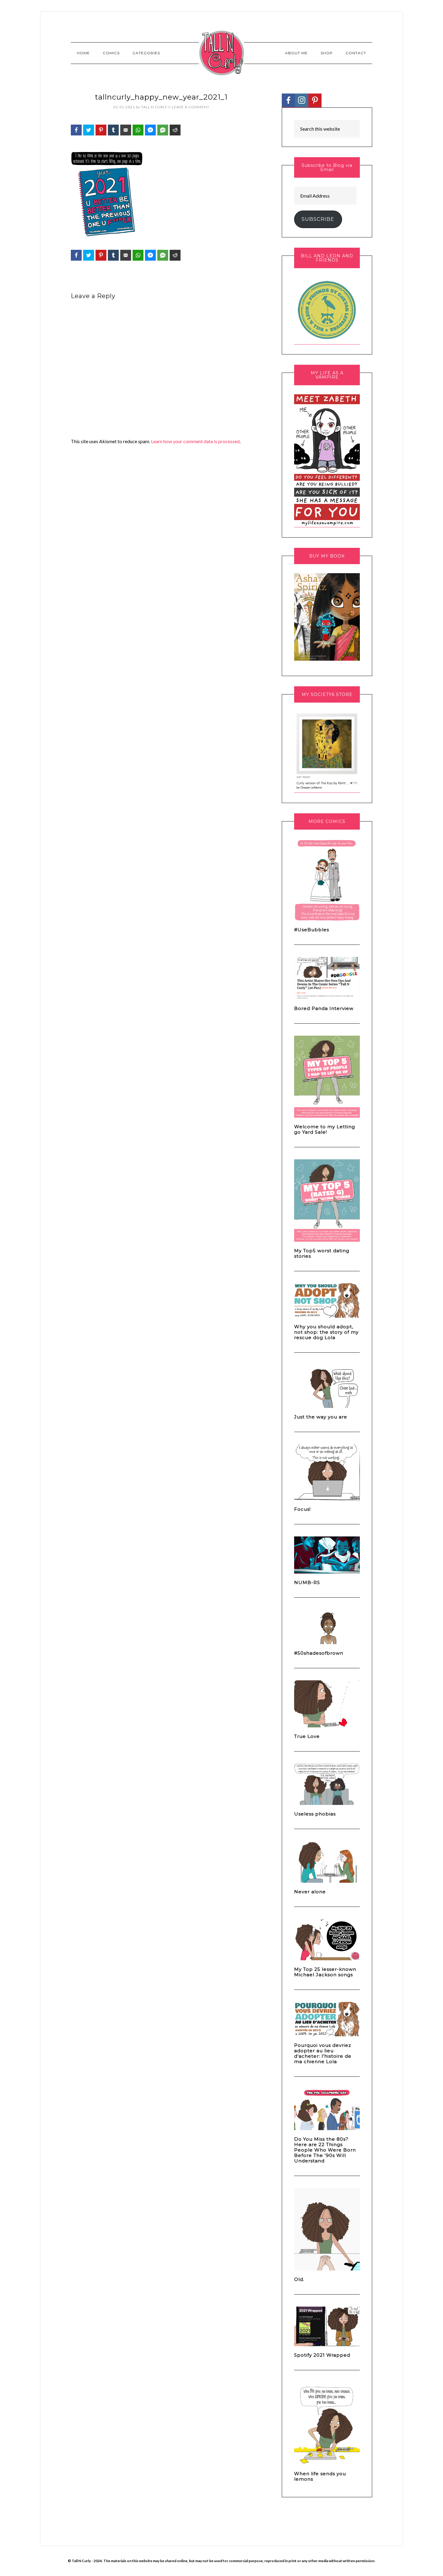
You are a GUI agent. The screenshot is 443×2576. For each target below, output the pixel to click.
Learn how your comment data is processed (195, 441)
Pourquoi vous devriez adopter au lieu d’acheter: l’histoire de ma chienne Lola (323, 2053)
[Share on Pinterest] (101, 130)
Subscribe (318, 219)
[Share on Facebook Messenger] (150, 130)
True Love (307, 1736)
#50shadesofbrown (319, 1653)
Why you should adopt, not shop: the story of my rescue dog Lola (326, 1332)
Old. (299, 2279)
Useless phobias (315, 1814)
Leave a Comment (191, 107)
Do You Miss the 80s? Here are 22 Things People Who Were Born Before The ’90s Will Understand (325, 2150)
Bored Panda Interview (324, 1008)
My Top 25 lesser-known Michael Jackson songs (325, 1972)
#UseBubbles (312, 930)
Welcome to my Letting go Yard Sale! (325, 1129)
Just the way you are (321, 1417)
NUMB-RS (307, 1582)
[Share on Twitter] (89, 130)
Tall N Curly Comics (222, 53)
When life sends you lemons (320, 2476)
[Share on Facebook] (76, 130)
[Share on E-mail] (126, 130)
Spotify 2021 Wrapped (322, 2355)
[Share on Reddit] (175, 130)
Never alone (310, 1892)
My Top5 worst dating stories (322, 1253)
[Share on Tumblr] (113, 130)
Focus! (302, 1509)
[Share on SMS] (163, 130)
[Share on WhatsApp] (138, 130)
